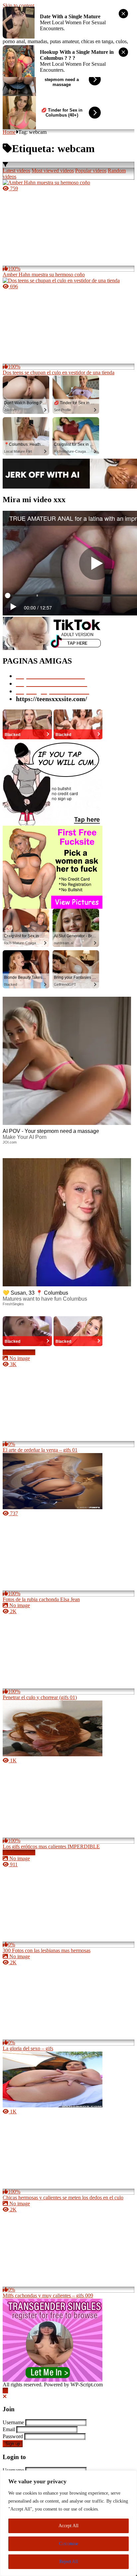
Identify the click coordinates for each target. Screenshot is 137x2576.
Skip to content (18, 5)
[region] (68, 2523)
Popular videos (91, 171)
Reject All (68, 2562)
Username (13, 2422)
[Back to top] (5, 2391)
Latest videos (16, 171)
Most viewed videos (53, 171)
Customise (68, 2544)
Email (9, 2429)
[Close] (5, 2396)
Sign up (13, 2444)
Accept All (68, 2526)
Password (13, 2436)
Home (9, 132)
